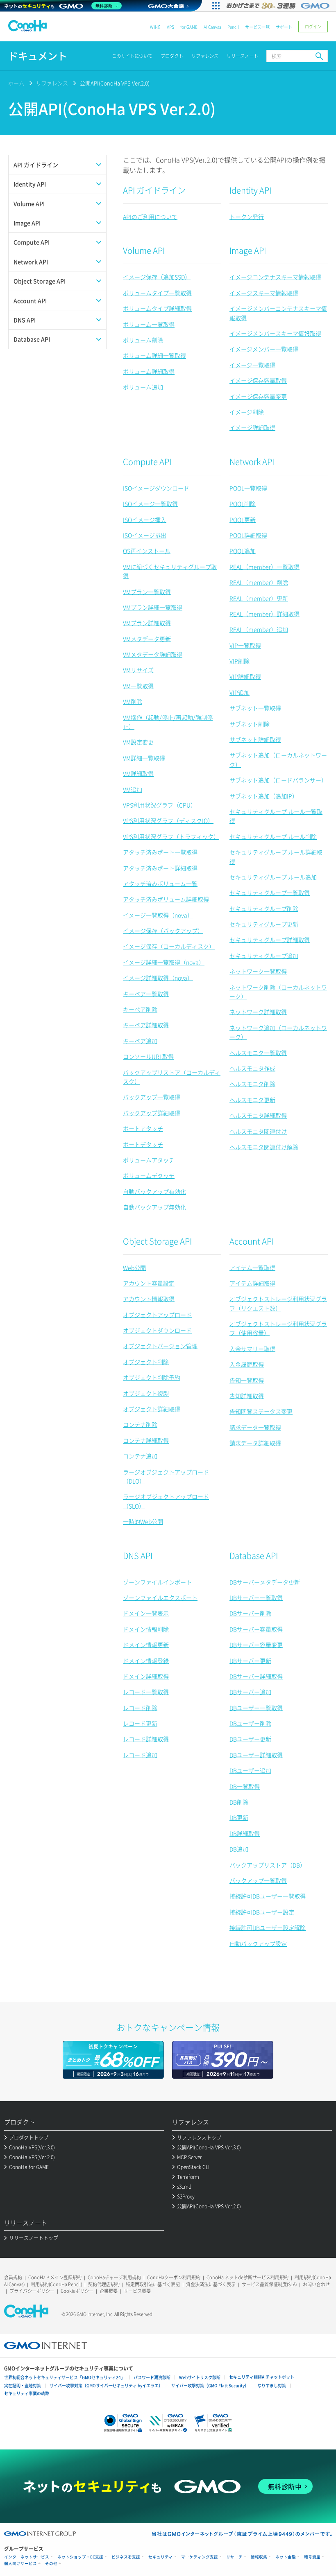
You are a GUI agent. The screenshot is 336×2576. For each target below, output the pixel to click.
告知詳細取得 (247, 1396)
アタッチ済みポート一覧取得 (160, 852)
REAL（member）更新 (259, 598)
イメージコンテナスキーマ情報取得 (275, 277)
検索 (319, 56)
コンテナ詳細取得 (146, 1440)
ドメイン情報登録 (146, 1661)
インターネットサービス (27, 2557)
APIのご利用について (150, 217)
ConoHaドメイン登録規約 (55, 2277)
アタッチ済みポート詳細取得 (160, 868)
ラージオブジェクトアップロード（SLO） (166, 1501)
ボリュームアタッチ (149, 1160)
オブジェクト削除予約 (152, 1377)
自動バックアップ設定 (258, 1943)
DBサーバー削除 (250, 1613)
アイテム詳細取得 (252, 1283)
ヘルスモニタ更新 (252, 1100)
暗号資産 (312, 2557)
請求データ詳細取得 (255, 1443)
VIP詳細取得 (245, 676)
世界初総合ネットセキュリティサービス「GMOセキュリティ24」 (65, 2377)
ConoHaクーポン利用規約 (174, 2277)
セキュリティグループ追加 (264, 956)
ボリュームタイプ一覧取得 (157, 293)
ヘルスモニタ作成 (252, 1068)
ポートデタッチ (143, 1144)
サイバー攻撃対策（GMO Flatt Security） (210, 2385)
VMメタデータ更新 (147, 639)
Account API (252, 1241)
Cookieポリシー (77, 2291)
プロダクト (172, 56)
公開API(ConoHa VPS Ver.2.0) (115, 83)
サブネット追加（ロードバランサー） (278, 780)
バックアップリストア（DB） (268, 1865)
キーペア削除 (140, 1009)
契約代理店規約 (104, 2284)
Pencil (233, 27)
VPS (170, 27)
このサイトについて (132, 56)
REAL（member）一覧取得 (264, 567)
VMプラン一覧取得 (147, 592)
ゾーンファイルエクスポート (160, 1598)
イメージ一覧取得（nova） (158, 915)
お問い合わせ (316, 2284)
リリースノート (242, 56)
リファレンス (205, 56)
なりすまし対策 (272, 2385)
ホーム (16, 83)
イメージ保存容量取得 (258, 380)
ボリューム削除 (143, 340)
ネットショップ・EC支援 (80, 2557)
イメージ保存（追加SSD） (157, 277)
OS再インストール (147, 551)
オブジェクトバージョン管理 (160, 1346)
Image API (248, 250)
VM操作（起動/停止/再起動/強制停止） (168, 722)
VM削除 (133, 701)
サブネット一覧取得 (255, 708)
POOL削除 (243, 504)
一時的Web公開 (143, 1521)
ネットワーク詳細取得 (258, 1012)
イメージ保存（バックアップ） (163, 931)
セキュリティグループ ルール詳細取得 (276, 856)
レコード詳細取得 (146, 1739)
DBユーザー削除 (250, 1723)
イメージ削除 (247, 412)
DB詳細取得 (245, 1833)
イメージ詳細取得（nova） (158, 978)
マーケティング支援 (200, 2557)
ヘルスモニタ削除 (252, 1084)
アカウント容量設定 (149, 1283)
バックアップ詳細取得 (152, 1113)
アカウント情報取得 (149, 1299)
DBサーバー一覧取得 (256, 1598)
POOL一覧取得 (248, 488)
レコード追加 (140, 1755)
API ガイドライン (154, 190)
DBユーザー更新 (250, 1739)
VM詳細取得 (138, 773)
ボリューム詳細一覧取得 (154, 355)
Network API (252, 462)
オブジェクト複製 (146, 1393)
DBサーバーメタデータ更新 (265, 1582)
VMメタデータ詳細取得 (153, 654)
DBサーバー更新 (250, 1661)
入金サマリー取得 (252, 1349)
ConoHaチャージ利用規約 (114, 2277)
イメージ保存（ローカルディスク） (169, 946)
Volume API (144, 250)
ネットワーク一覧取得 (258, 971)
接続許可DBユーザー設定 (262, 1912)
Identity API (250, 190)
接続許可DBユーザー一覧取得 (268, 1896)
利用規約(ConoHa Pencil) (56, 2284)
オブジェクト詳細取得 (152, 1409)
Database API (254, 1556)
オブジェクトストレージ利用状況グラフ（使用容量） (278, 1328)
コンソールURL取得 (148, 1056)
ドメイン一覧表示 (146, 1613)
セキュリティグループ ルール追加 (273, 877)
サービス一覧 (257, 27)
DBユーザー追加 (250, 1770)
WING (155, 27)
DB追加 (239, 1849)
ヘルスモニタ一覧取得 (258, 1053)
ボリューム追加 (143, 387)
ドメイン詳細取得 (146, 1676)
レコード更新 (140, 1723)
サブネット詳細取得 (255, 739)
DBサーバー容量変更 (256, 1645)
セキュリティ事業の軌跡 (27, 2393)
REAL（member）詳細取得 (264, 614)
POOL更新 (243, 520)
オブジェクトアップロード (157, 1315)
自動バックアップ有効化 (154, 1191)
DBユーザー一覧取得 (256, 1708)
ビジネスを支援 (126, 2557)
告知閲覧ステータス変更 (261, 1411)
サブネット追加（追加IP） (264, 796)
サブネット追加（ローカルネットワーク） (278, 759)
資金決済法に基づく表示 (211, 2284)
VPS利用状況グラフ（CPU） (160, 805)
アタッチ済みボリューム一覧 (160, 884)
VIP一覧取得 (245, 645)
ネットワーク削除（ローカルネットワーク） (278, 992)
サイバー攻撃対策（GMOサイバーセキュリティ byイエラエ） (106, 2385)
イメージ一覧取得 (252, 365)
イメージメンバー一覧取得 (264, 349)
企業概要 (109, 2291)
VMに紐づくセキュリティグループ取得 (170, 571)
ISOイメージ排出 (145, 535)
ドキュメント (38, 56)
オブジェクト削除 (146, 1362)
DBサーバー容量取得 (256, 1629)
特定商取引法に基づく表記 (153, 2284)
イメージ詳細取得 (252, 427)
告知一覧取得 (247, 1380)
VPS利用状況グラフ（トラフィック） (171, 836)
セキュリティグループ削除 (264, 908)
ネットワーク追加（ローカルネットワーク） (278, 1032)
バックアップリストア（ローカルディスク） (172, 1077)
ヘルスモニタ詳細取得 (258, 1115)
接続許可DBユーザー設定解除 (268, 1927)
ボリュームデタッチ (149, 1175)
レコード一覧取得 (146, 1692)
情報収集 (259, 2557)
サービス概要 (137, 2291)
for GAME (189, 27)
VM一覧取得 (138, 686)
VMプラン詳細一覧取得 (153, 607)
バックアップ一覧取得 (152, 1097)
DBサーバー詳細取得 (256, 1676)
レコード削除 (140, 1708)
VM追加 (133, 789)
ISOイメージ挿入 (145, 520)
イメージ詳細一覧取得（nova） (164, 962)
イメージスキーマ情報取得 (264, 293)
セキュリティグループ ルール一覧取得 (276, 816)
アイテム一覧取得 (252, 1268)
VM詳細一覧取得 (144, 758)
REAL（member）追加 (259, 629)
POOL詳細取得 (248, 535)
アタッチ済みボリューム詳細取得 (166, 899)
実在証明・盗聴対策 (23, 2385)
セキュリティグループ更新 (264, 924)
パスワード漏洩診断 (152, 2377)
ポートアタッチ (143, 1128)
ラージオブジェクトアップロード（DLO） (166, 1476)
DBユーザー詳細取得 (256, 1755)
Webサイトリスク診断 (200, 2377)
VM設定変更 (138, 742)
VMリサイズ (138, 670)
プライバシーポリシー (32, 2291)
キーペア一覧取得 (146, 994)
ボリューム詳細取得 (149, 371)
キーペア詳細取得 (146, 1025)
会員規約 (13, 2277)
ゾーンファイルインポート (157, 1582)
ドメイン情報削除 (146, 1629)
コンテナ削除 (140, 1424)
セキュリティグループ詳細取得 (270, 940)
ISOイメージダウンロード (156, 488)
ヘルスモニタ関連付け (258, 1131)
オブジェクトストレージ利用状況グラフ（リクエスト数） (278, 1303)
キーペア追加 (140, 1041)
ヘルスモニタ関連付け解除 (264, 1147)
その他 (51, 2564)
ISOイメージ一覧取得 (150, 504)
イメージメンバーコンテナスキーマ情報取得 (278, 313)
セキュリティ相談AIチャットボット (262, 2377)
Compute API (147, 462)
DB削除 (239, 1802)
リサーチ (234, 2557)
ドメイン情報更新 (146, 1645)
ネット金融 (286, 2557)
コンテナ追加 (140, 1456)
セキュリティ (161, 2557)
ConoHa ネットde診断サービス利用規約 (247, 2277)
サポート (284, 27)
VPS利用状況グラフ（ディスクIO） (168, 820)
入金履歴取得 (247, 1364)
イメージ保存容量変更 (258, 396)
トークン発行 (247, 217)
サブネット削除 (250, 724)
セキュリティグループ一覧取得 (270, 893)
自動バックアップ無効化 (154, 1207)
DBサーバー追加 (250, 1692)
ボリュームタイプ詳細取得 (157, 308)
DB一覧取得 (245, 1786)
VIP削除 (240, 661)
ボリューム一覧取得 (149, 324)
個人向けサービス (20, 2564)
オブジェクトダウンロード (157, 1330)
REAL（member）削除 (259, 582)
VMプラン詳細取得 (147, 623)
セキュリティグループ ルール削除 (273, 836)
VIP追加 (240, 692)
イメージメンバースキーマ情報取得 (275, 333)
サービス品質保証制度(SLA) (269, 2284)
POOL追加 (243, 551)
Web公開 (134, 1268)
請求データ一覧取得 (255, 1427)
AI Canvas (212, 27)
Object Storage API (157, 1241)
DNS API (138, 1556)
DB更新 (239, 1817)
